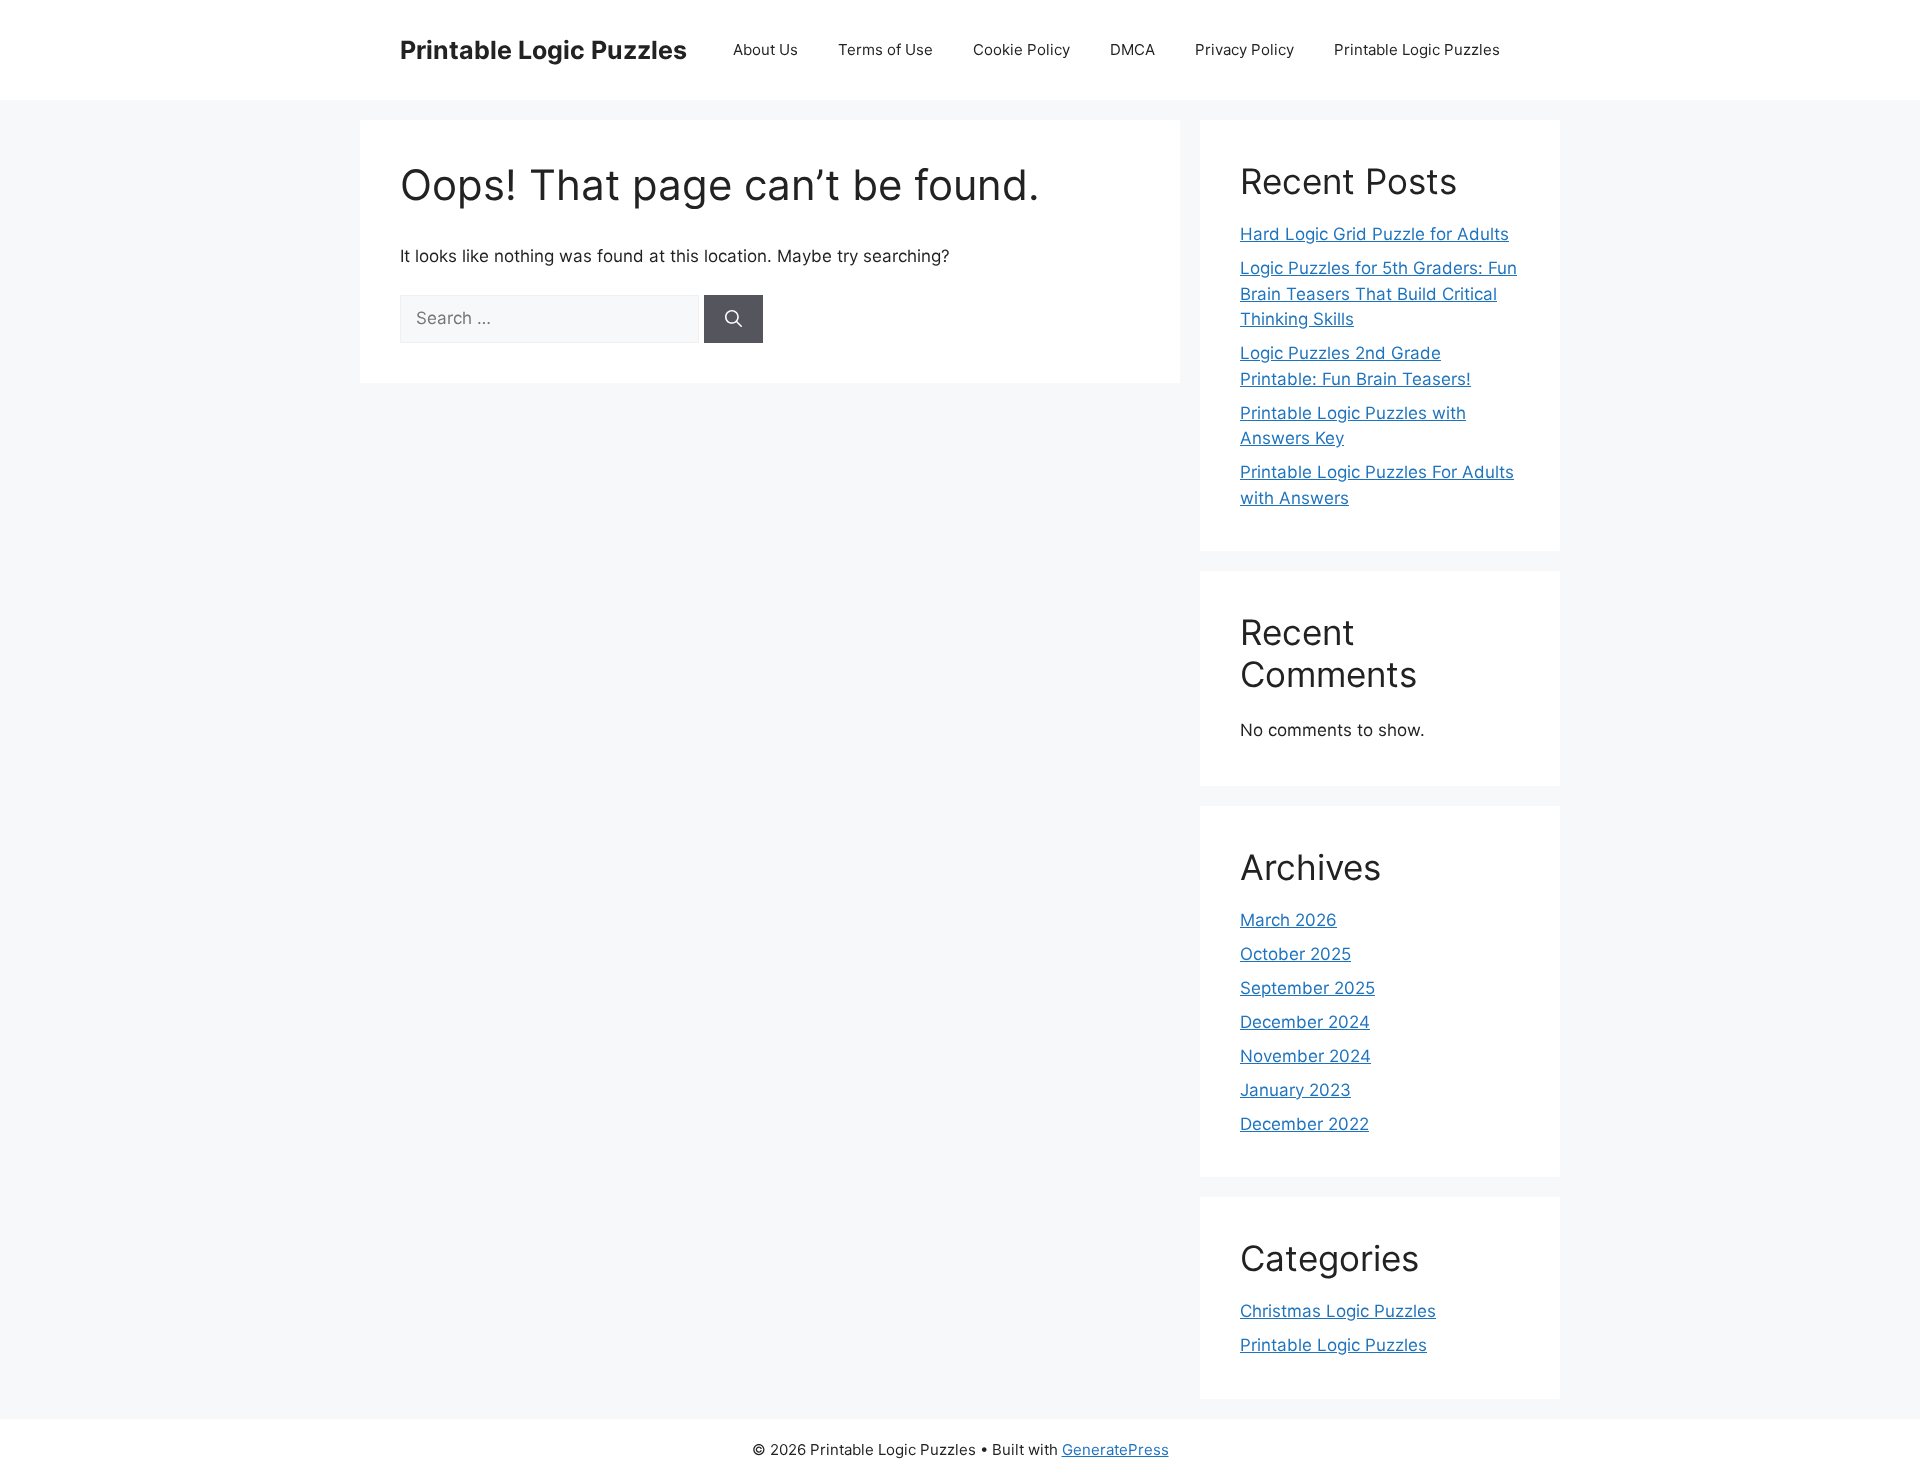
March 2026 (1288, 920)
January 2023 (1295, 1090)
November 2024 (1305, 1056)
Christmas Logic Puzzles (1338, 1311)
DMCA (1132, 49)
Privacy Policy (1244, 49)
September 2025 (1307, 988)
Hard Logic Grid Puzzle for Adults (1374, 234)
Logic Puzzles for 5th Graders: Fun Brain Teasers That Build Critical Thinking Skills (1378, 293)
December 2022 (1304, 1124)
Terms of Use (885, 49)
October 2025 (1295, 954)
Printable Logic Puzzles (543, 50)
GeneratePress (1115, 1449)
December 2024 (1305, 1022)
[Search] (733, 319)
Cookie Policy (1021, 49)
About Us (765, 49)
